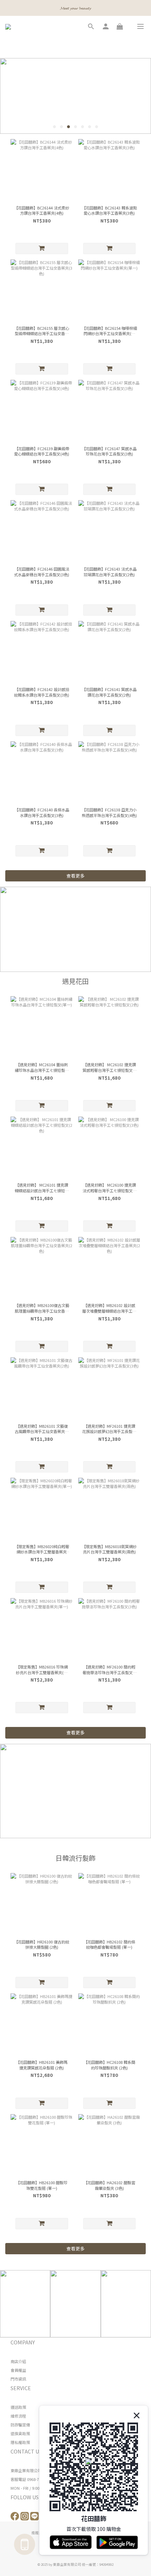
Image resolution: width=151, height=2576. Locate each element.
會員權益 (18, 2370)
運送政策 (18, 2407)
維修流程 (18, 2416)
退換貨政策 (20, 2433)
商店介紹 (18, 2361)
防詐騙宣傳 (20, 2425)
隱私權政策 (20, 2442)
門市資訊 (18, 2379)
